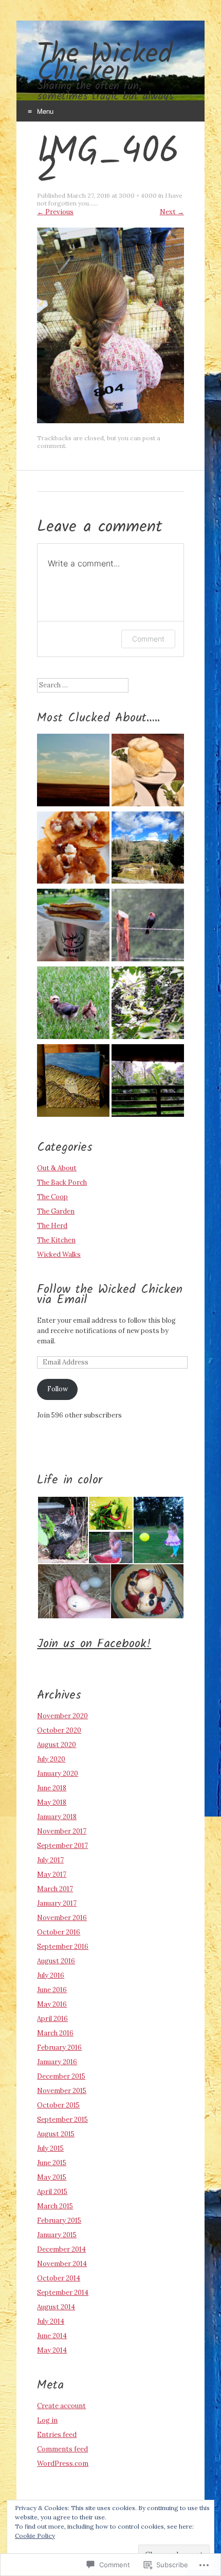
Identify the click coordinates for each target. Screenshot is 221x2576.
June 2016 (52, 1990)
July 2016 (51, 1975)
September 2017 (62, 1846)
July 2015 (50, 2148)
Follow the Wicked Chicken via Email (110, 1295)
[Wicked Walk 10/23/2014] (148, 849)
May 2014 (52, 2350)
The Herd (52, 1226)
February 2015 (59, 2220)
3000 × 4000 (138, 195)
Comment (148, 639)
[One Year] (73, 772)
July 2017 (50, 1860)
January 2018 (57, 1817)
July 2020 (51, 1759)
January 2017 (57, 1903)
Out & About (57, 1168)
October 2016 (59, 1932)
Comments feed (62, 2449)
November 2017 (62, 1831)
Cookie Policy (35, 2536)
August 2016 (56, 1961)
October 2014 (59, 2278)
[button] (62, 1530)
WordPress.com (63, 2463)
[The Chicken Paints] (73, 1082)
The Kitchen (56, 1240)
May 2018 (52, 1802)
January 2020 (58, 1774)
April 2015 (52, 2192)
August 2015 (56, 2134)
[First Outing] (73, 1004)
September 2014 (63, 2293)
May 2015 (52, 2177)
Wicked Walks (59, 1255)
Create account (61, 2406)
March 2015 (55, 2206)
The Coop (52, 1197)
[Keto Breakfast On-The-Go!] (73, 927)
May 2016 (52, 2004)
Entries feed (57, 2435)
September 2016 (63, 1947)
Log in (47, 2420)
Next (172, 212)
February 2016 (59, 2047)
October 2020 (59, 1730)
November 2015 (62, 2091)
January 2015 (57, 2235)
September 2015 (62, 2120)
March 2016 (55, 2033)
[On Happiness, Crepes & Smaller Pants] (73, 849)
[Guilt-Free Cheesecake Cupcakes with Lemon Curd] (148, 772)
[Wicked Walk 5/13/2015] (148, 927)
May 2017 (52, 1874)
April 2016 (52, 2019)
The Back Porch (62, 1182)
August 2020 (57, 1745)
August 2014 (56, 2307)
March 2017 (55, 1889)
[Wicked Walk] (148, 1004)
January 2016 (57, 2062)
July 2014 (51, 2321)
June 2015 (52, 2163)
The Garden (56, 1211)
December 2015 (61, 2076)
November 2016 (62, 1918)
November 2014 (62, 2264)
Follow (58, 1389)
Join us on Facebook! (94, 1644)
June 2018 (52, 1788)
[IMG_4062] (110, 421)
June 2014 (52, 2336)
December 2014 (61, 2249)
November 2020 (62, 1716)
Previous (55, 212)
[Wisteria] (148, 1082)
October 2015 (58, 2105)
